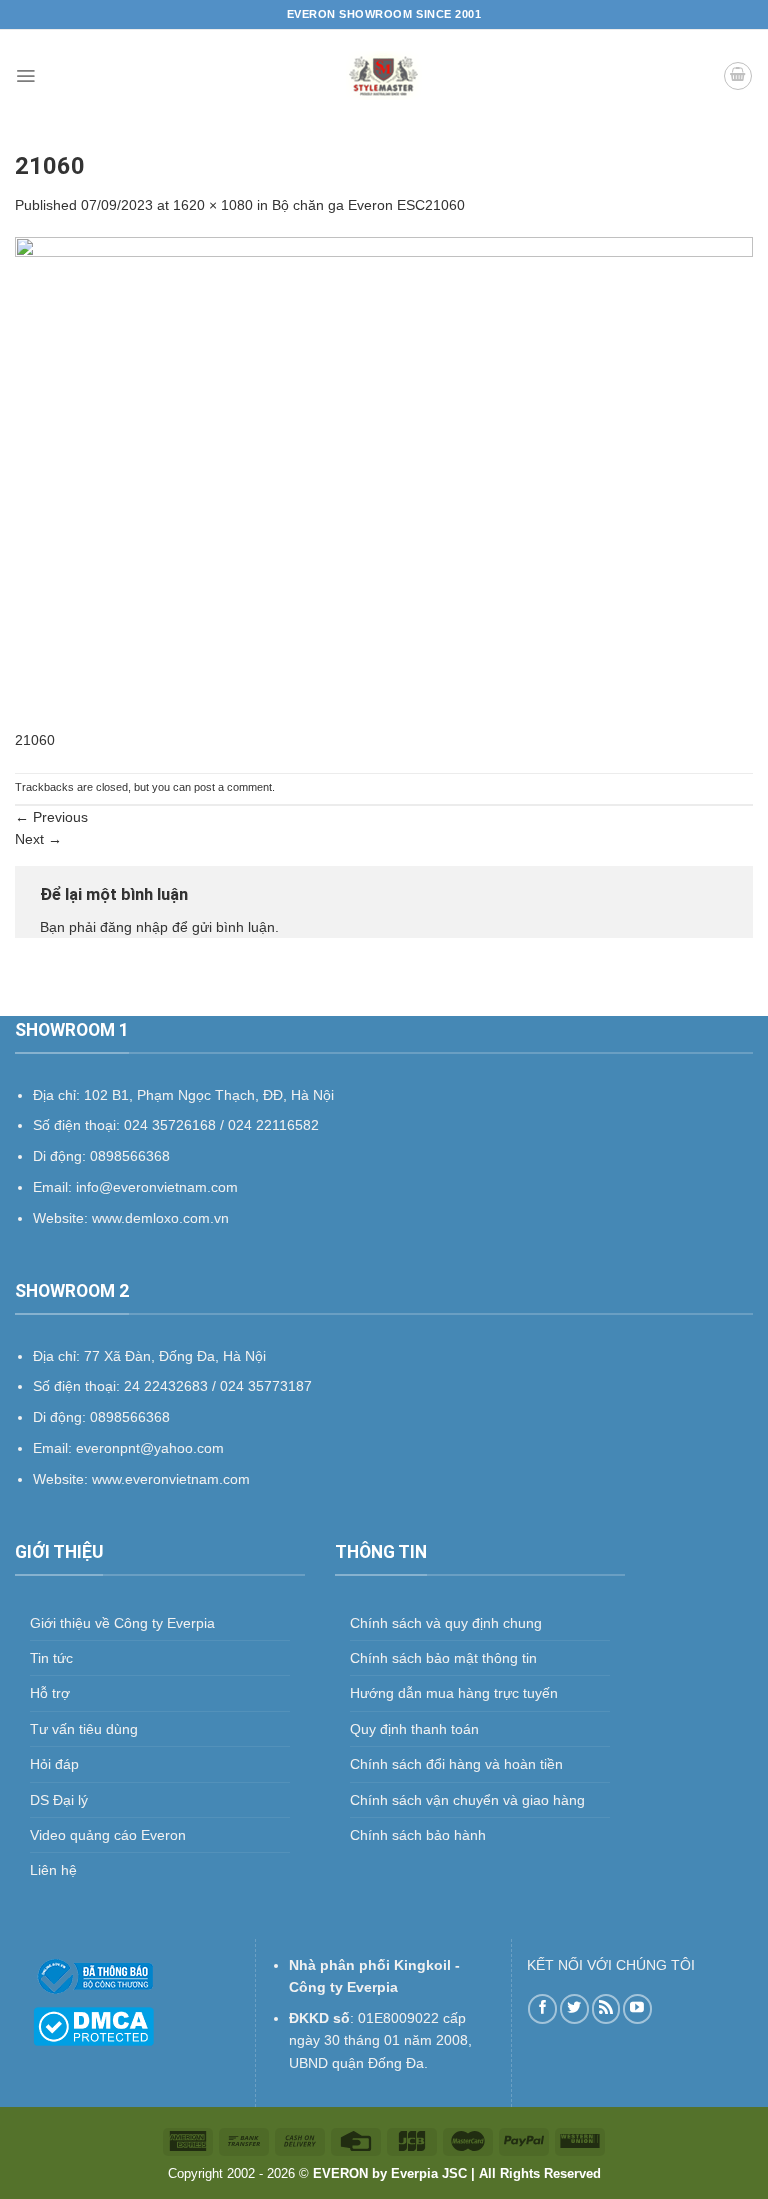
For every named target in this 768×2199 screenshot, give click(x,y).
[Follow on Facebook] (542, 2008)
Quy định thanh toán (414, 1729)
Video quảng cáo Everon (108, 1835)
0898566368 (130, 1417)
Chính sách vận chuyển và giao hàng (467, 1800)
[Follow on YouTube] (637, 2008)
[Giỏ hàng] (738, 76)
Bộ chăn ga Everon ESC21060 (368, 205)
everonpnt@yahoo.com (150, 1448)
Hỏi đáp (54, 1764)
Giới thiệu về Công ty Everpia (122, 1623)
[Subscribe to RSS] (606, 2008)
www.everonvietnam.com (171, 1479)
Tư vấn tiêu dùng (84, 1729)
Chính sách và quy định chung (446, 1623)
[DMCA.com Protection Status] (93, 2025)
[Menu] (25, 76)
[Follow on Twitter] (574, 2008)
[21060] (384, 482)
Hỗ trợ (50, 1693)
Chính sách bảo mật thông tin (443, 1658)
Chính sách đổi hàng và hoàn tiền (456, 1764)
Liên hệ (53, 1870)
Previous (51, 817)
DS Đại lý (59, 1800)
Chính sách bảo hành (418, 1835)
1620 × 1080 (213, 205)
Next (38, 839)
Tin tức (51, 1658)
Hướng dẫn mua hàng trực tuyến (454, 1693)
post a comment (233, 787)
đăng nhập (134, 927)
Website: (62, 1479)
